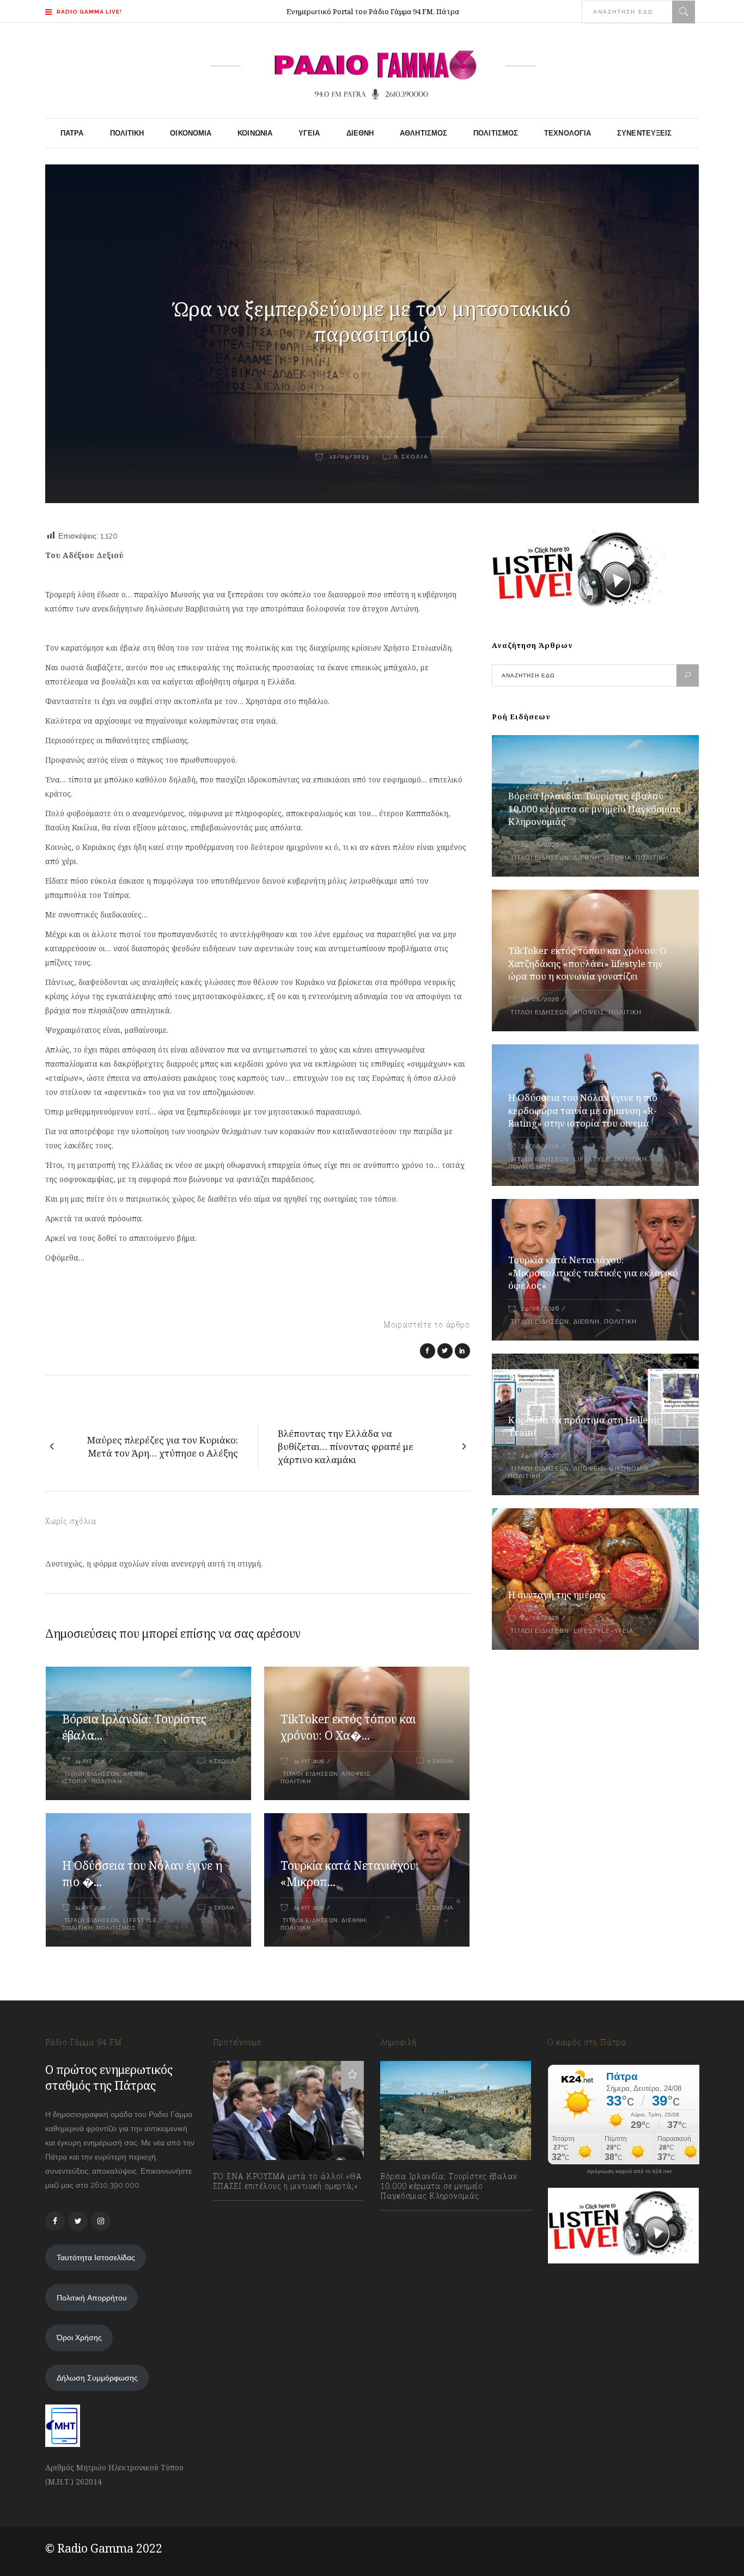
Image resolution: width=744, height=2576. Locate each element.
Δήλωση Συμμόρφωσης (97, 2378)
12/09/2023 (348, 457)
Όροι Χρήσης (79, 2338)
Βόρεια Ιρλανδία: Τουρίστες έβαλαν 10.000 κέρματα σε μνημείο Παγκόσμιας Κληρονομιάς (594, 809)
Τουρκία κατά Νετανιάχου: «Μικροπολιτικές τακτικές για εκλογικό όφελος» (593, 1273)
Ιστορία (75, 1781)
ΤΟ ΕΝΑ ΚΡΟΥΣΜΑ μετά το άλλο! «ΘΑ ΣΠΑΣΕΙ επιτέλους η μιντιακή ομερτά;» (287, 2181)
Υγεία (624, 1631)
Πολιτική (107, 1781)
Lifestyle (140, 1920)
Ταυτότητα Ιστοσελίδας (96, 2257)
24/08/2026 (540, 845)
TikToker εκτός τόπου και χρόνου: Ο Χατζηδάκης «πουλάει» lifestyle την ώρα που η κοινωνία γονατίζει (587, 963)
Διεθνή (135, 1774)
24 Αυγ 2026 (90, 1761)
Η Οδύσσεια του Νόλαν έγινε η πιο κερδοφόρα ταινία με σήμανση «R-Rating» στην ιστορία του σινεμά (583, 1110)
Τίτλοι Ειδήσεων (91, 1774)
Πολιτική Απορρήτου (92, 2298)
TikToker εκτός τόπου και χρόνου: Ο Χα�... (348, 1727)
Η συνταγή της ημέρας (557, 1595)
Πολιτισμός (116, 1928)
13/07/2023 (243, 2210)
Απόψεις (356, 1774)
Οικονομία (629, 1469)
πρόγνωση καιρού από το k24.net (629, 2171)
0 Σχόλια (411, 457)
